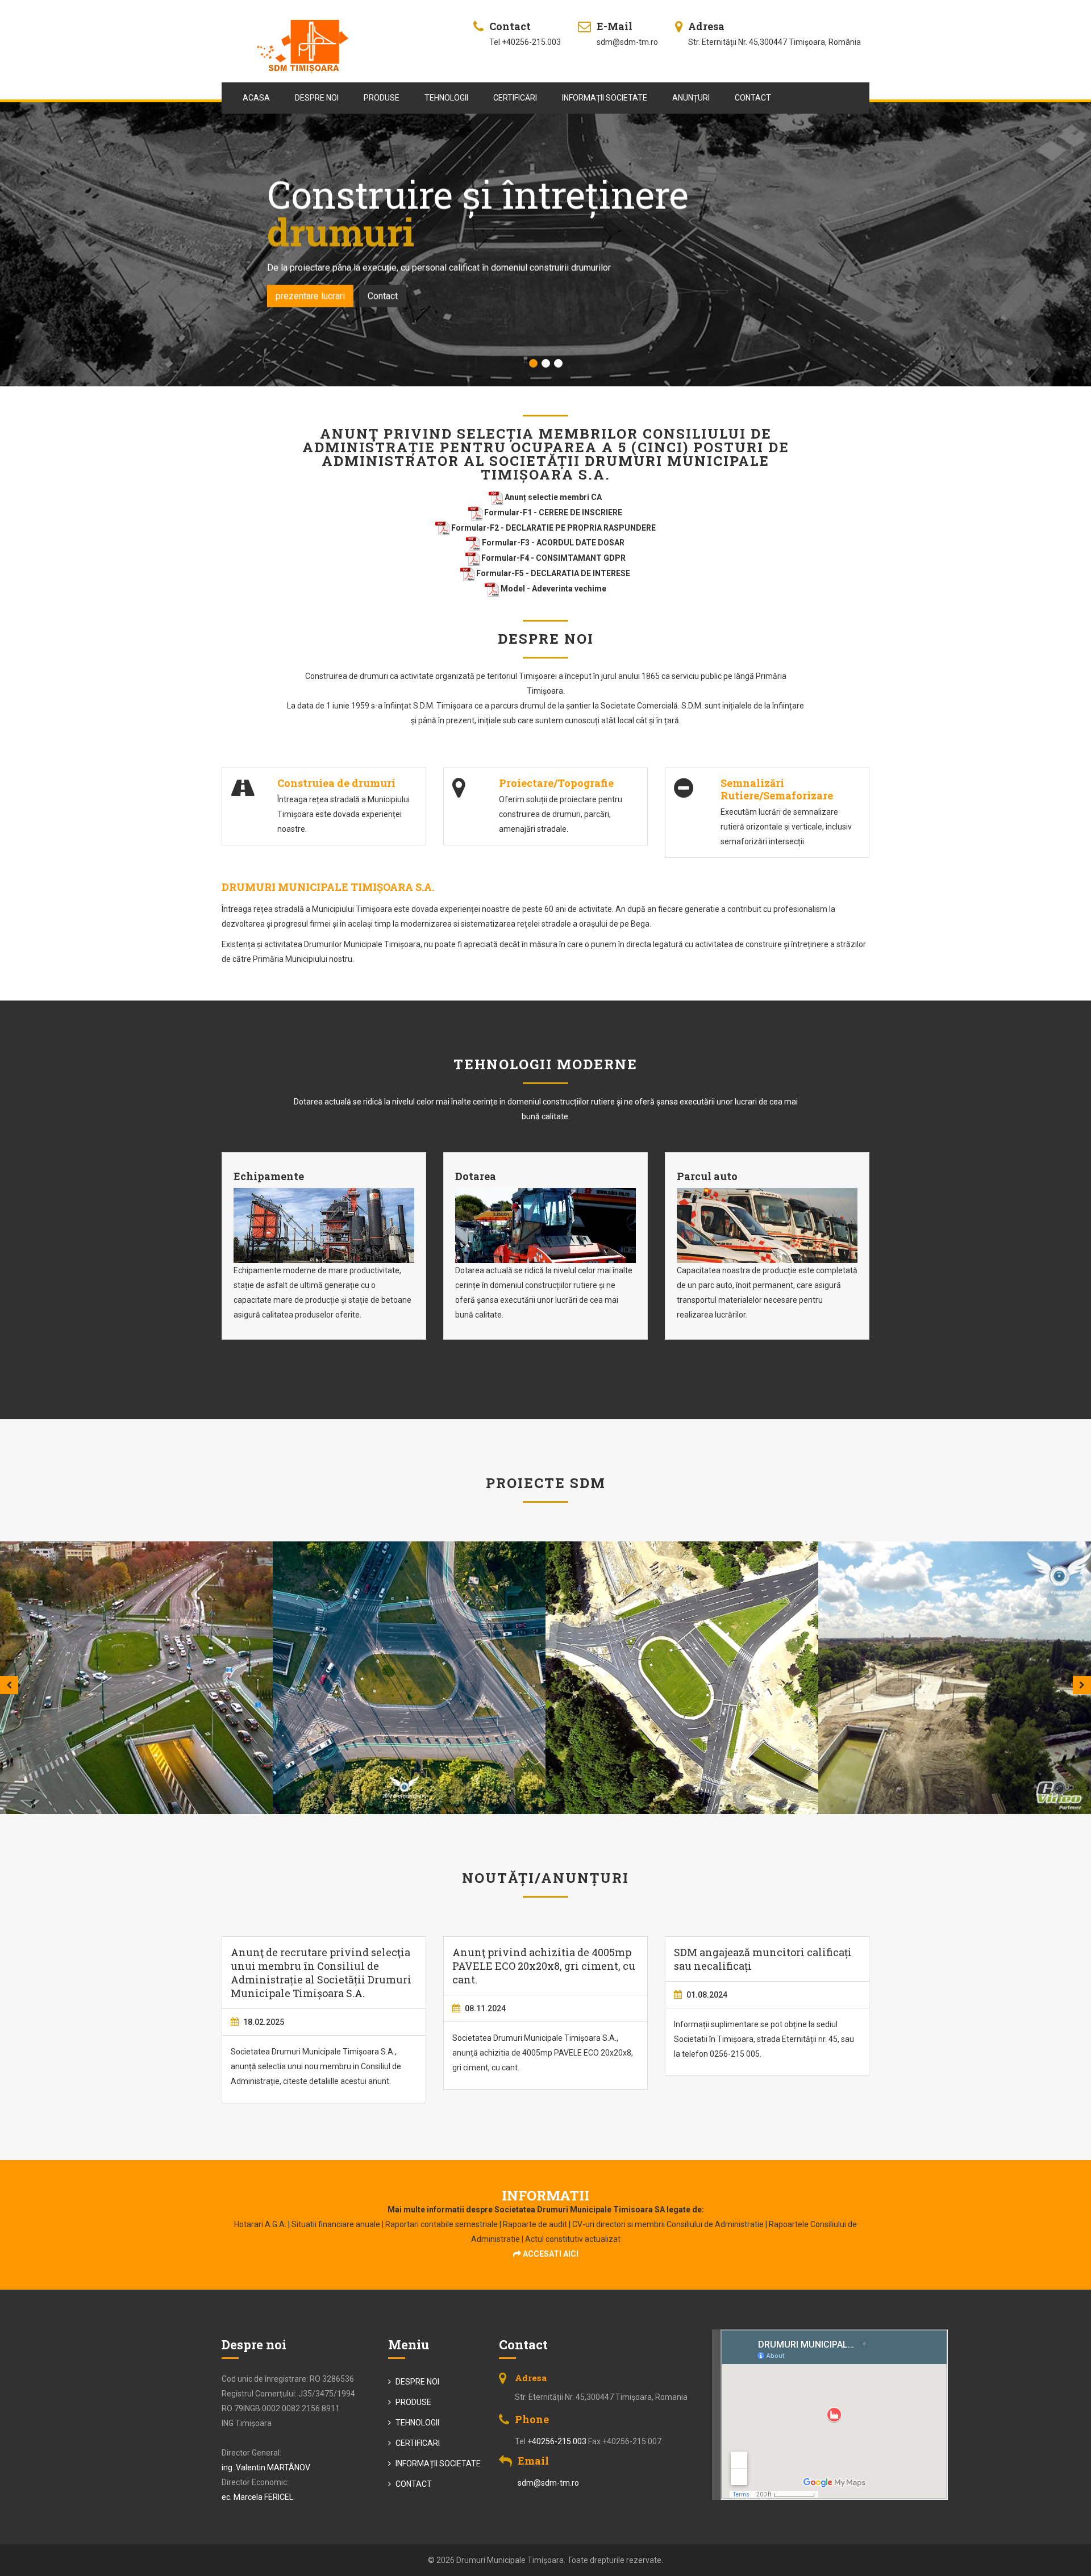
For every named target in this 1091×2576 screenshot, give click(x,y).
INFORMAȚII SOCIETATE (605, 98)
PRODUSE (382, 98)
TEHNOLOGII (446, 98)
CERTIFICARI (417, 2443)
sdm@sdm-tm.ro (548, 2483)
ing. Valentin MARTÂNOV (266, 2467)
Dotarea (476, 1176)
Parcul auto (707, 1176)
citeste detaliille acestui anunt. (337, 2081)
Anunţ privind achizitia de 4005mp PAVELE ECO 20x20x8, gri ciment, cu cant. (544, 1966)
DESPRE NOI (317, 98)
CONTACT (753, 98)
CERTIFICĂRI (515, 98)
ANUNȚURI (691, 98)
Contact (357, 278)
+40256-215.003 (557, 2441)
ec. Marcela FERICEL (257, 2497)
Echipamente (269, 1176)
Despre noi (297, 278)
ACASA (256, 98)
